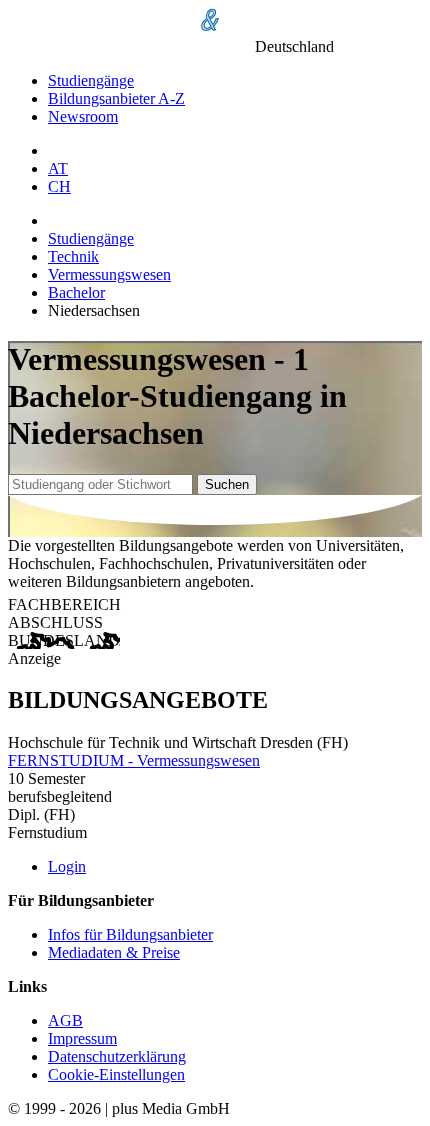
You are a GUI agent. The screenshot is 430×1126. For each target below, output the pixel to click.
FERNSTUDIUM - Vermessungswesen (134, 760)
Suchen (227, 484)
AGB (65, 1020)
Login (67, 866)
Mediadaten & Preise (114, 952)
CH (59, 186)
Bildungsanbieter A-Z (116, 98)
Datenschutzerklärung (117, 1056)
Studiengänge (91, 80)
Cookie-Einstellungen (116, 1074)
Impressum (82, 1038)
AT (58, 168)
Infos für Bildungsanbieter (130, 934)
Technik (73, 256)
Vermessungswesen (109, 274)
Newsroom (83, 116)
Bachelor (76, 292)
